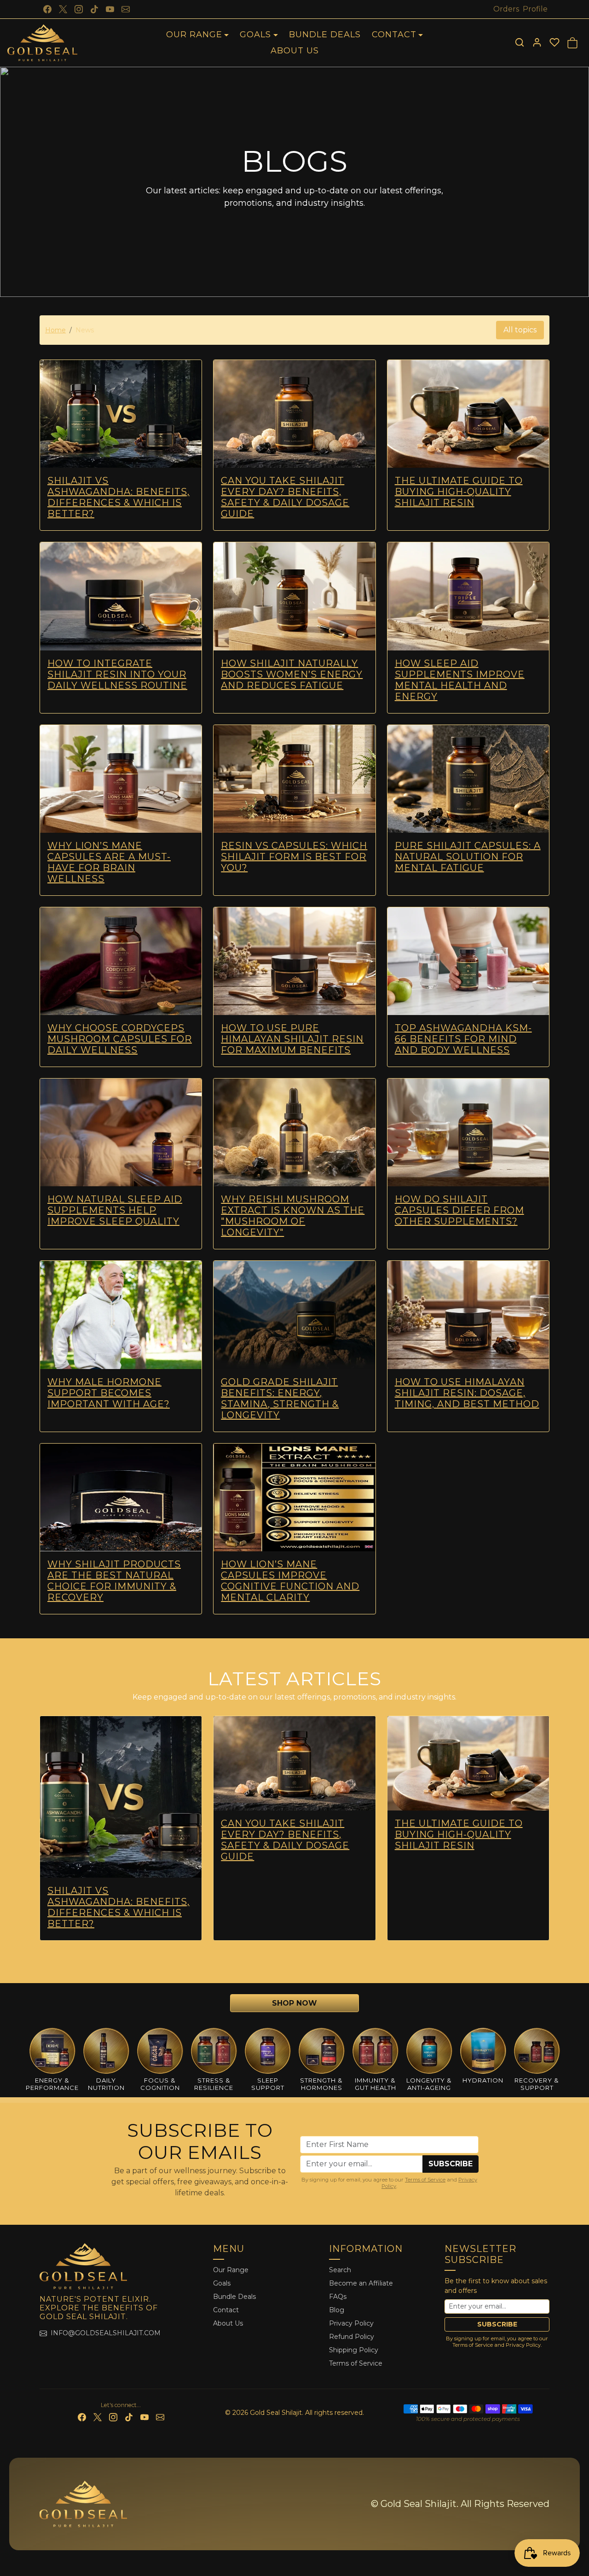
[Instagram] (79, 9)
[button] (520, 42)
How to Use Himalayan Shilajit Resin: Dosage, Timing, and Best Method (467, 1393)
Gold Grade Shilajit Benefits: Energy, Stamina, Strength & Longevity (280, 1398)
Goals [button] (255, 35)
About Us (295, 51)
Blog (337, 2310)
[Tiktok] (94, 9)
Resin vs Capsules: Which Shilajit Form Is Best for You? (294, 857)
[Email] (126, 9)
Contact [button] (394, 35)
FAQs (339, 2297)
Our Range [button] (194, 35)
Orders (506, 9)
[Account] (537, 42)
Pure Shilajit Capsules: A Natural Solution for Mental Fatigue (468, 857)
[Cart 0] (572, 43)
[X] (63, 9)
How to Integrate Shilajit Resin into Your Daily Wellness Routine (117, 674)
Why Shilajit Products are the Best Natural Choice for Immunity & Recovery (114, 1581)
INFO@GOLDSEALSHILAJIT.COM (106, 2333)
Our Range (231, 2270)
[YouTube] (110, 9)
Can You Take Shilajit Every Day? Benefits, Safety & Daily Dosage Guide (285, 497)
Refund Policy (352, 2337)
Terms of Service (425, 2180)
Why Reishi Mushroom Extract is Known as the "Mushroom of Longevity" (293, 1216)
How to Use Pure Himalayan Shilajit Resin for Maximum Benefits (292, 1039)
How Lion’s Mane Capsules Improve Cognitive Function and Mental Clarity (290, 1581)
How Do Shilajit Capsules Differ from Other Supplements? (459, 1210)
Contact (226, 2310)
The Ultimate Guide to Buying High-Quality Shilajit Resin (459, 492)
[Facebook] (47, 9)
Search (340, 2270)
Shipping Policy (354, 2350)
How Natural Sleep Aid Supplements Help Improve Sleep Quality (115, 1210)
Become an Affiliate (361, 2283)
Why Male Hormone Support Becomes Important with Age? (109, 1393)
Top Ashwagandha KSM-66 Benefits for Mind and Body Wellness (463, 1039)
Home (55, 330)
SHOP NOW (294, 2003)
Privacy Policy (351, 2323)
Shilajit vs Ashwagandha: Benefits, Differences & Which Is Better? (118, 497)
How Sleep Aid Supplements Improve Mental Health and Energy (460, 680)
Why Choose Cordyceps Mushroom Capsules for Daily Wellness (120, 1039)
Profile (535, 9)
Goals (222, 2283)
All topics (520, 330)
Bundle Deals (325, 35)
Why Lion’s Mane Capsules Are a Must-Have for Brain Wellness (109, 862)
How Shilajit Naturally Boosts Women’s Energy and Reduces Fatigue (292, 674)
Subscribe (450, 2164)
